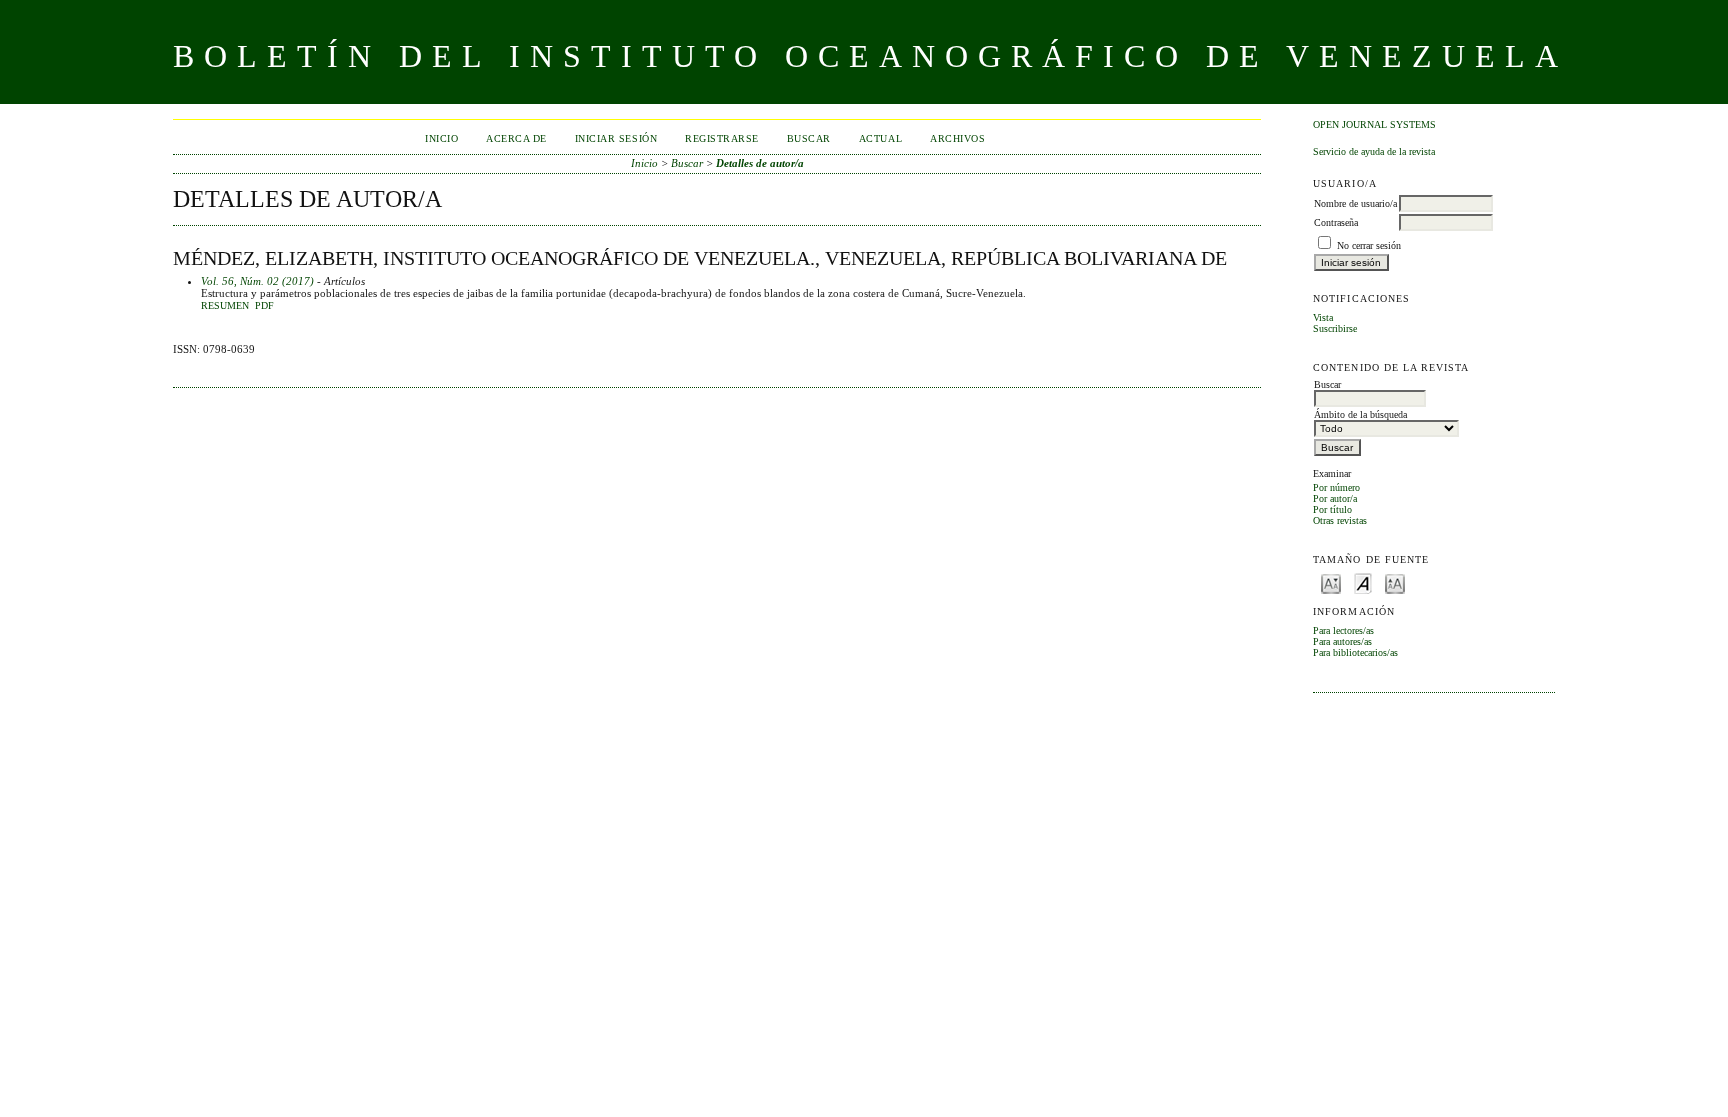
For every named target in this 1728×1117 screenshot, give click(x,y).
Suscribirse (1335, 328)
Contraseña (1336, 222)
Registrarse (722, 138)
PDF (264, 306)
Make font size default (1363, 582)
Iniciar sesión (616, 138)
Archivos (957, 138)
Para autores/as (1342, 641)
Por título (1332, 509)
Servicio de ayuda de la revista (1374, 151)
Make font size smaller (1331, 582)
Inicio (441, 138)
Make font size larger (1395, 582)
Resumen (225, 306)
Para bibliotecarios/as (1355, 652)
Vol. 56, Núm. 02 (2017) (257, 281)
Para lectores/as (1343, 630)
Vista (1323, 317)
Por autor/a (1335, 498)
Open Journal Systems (1374, 124)
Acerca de (516, 138)
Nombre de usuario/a (1355, 203)
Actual (880, 138)
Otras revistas (1340, 520)
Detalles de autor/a (760, 163)
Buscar (809, 138)
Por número (1336, 487)
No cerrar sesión (1369, 245)
